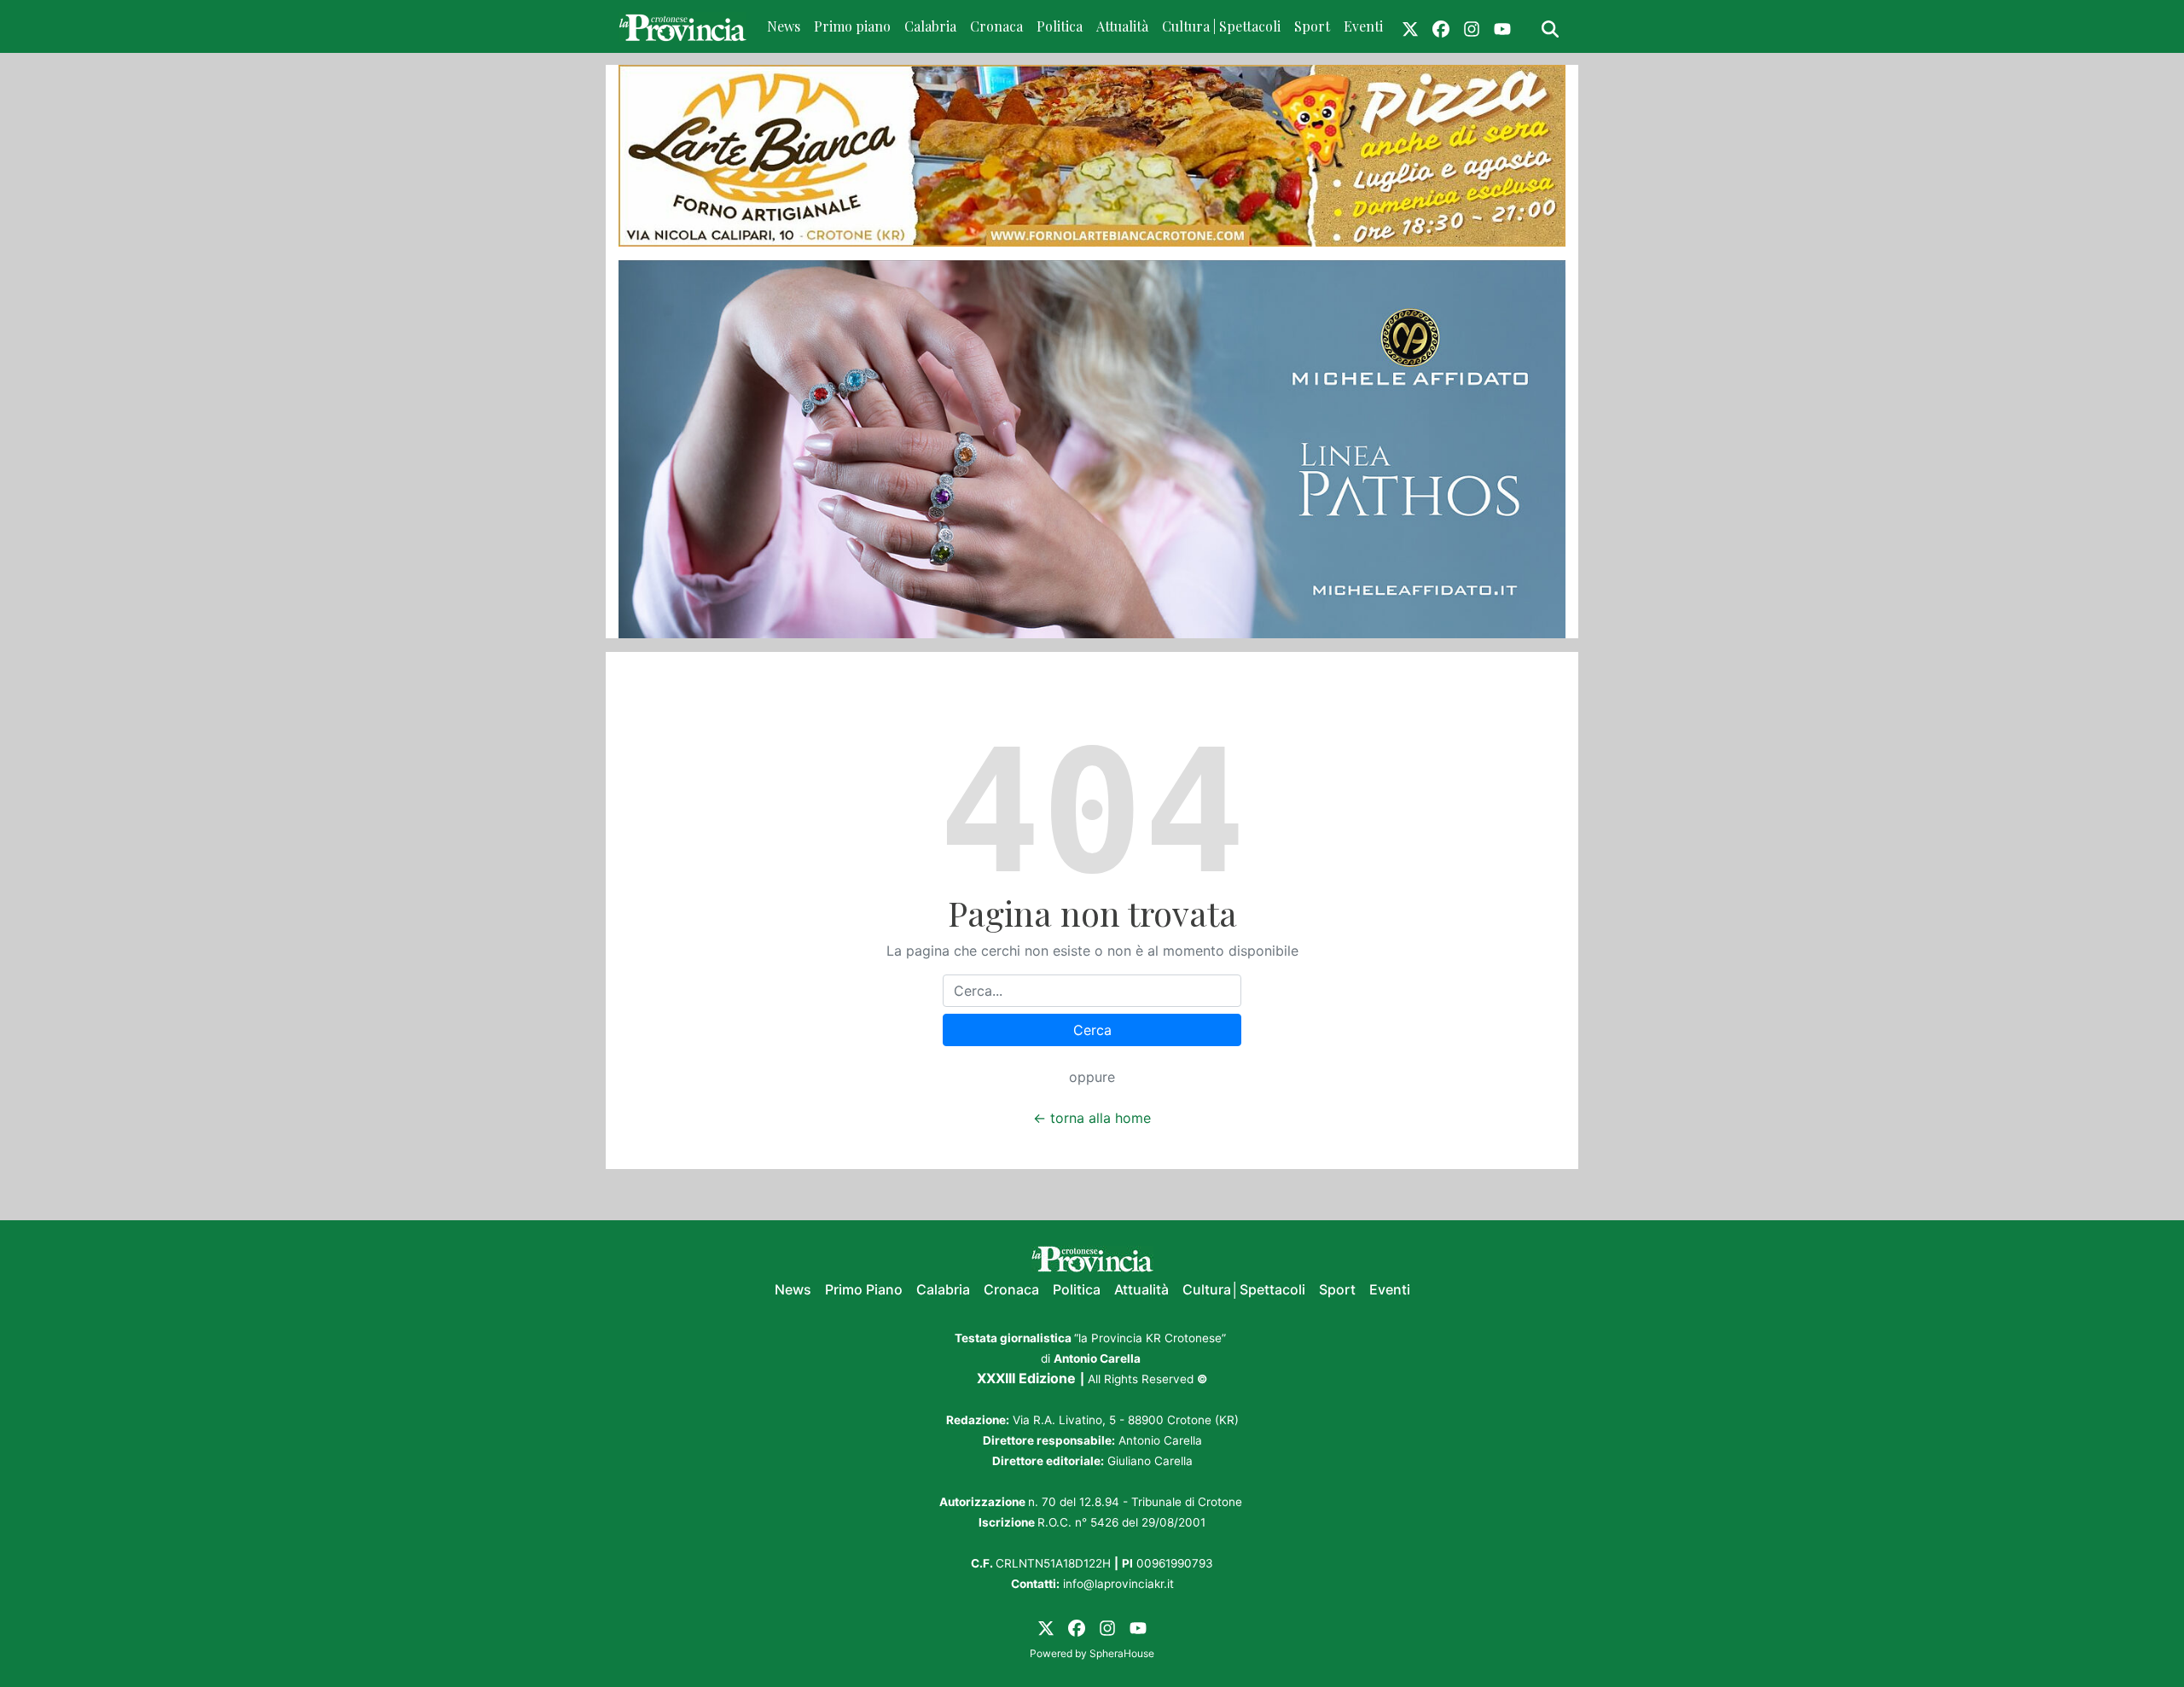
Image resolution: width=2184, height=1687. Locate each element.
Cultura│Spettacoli (1244, 1289)
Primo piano (852, 26)
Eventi (1363, 26)
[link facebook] (1441, 26)
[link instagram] (1472, 26)
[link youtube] (1502, 26)
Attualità (1122, 26)
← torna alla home (1092, 1118)
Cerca (1092, 1030)
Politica (1060, 26)
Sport (1312, 26)
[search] (1550, 26)
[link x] (1410, 26)
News (784, 26)
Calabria (930, 26)
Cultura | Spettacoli (1221, 26)
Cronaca (996, 26)
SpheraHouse (1122, 1653)
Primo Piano (864, 1289)
